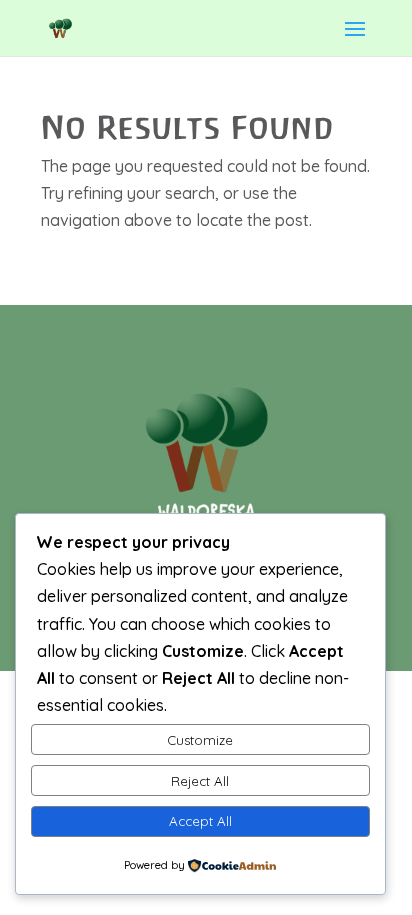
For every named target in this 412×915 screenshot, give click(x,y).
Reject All (200, 781)
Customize (200, 740)
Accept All (200, 821)
